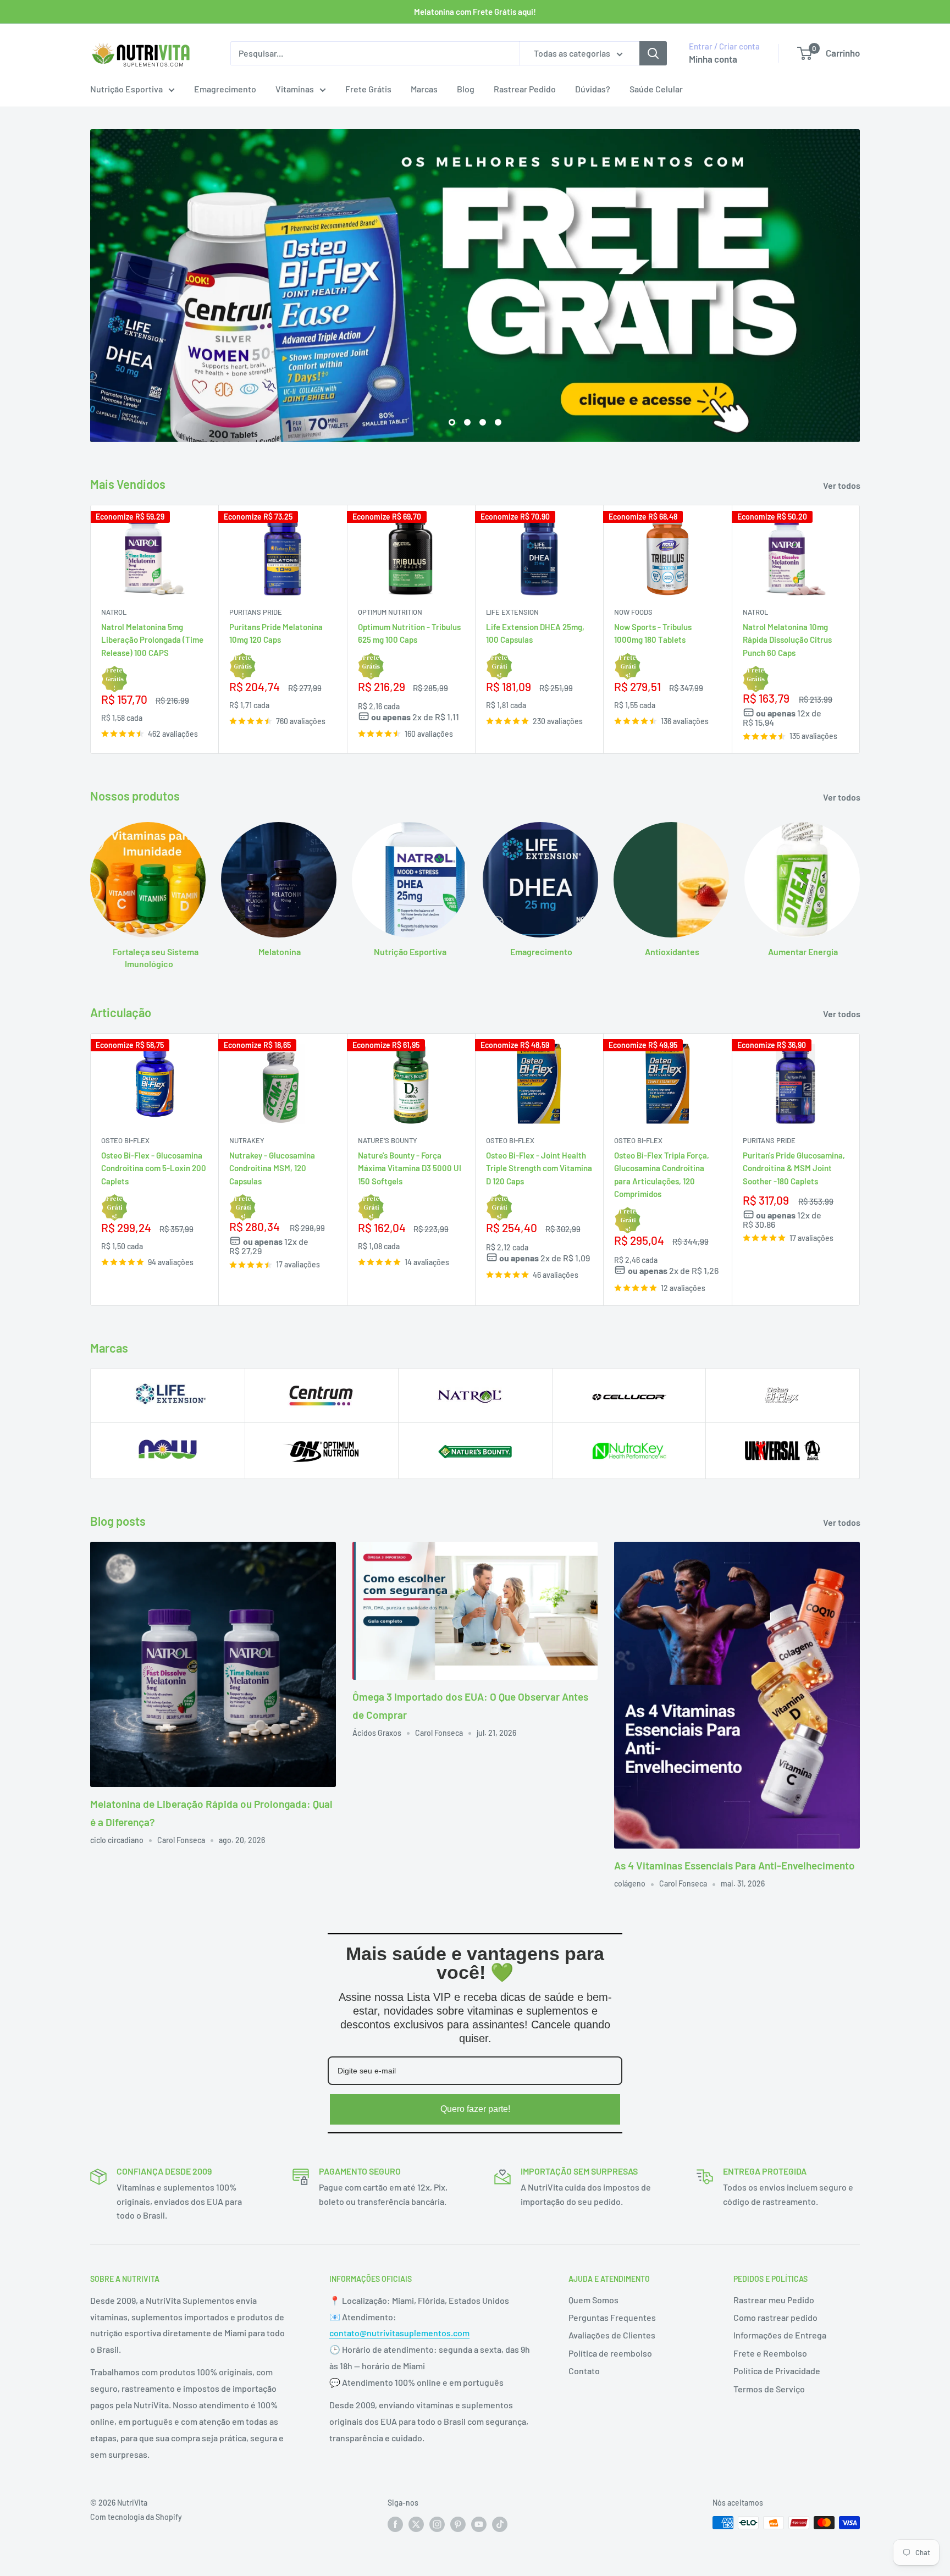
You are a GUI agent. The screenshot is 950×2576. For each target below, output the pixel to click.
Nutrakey (247, 1140)
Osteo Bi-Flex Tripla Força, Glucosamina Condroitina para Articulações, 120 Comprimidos (662, 1174)
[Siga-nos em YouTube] (479, 2524)
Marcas (424, 89)
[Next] (860, 629)
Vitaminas (295, 89)
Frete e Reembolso (770, 2353)
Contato (584, 2371)
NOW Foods (633, 612)
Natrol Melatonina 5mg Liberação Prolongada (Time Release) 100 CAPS (152, 640)
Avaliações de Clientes (612, 2335)
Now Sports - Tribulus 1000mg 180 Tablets (653, 633)
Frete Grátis (368, 89)
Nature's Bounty (388, 1140)
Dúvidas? (593, 89)
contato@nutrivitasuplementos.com (399, 2333)
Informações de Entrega (780, 2335)
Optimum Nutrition (390, 612)
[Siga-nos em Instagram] (437, 2524)
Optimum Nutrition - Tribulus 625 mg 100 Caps (409, 633)
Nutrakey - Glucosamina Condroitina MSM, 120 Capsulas (272, 1168)
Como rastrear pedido (775, 2317)
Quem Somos (593, 2300)
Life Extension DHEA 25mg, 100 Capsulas (535, 633)
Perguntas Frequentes (612, 2317)
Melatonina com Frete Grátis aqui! (475, 12)
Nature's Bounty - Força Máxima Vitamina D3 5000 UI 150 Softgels (410, 1168)
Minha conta (713, 59)
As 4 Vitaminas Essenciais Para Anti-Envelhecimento (734, 1865)
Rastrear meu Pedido (774, 2300)
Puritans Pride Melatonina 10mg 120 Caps (276, 633)
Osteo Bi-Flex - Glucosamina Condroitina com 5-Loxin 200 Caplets (154, 1168)
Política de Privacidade (777, 2371)
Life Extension (512, 612)
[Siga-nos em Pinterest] (458, 2524)
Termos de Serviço (769, 2389)
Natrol (114, 612)
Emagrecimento (225, 89)
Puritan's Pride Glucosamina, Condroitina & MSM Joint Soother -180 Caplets (794, 1168)
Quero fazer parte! (475, 2109)
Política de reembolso (610, 2353)
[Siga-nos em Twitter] (416, 2524)
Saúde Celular (656, 89)
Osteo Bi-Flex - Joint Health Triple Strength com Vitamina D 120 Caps (539, 1168)
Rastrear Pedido (525, 89)
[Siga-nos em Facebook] (395, 2524)
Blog (466, 89)
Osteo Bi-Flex (125, 1140)
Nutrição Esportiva (126, 89)
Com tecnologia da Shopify (136, 2517)
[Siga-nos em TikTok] (500, 2524)
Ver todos (843, 485)
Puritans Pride (256, 612)
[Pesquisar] (653, 53)
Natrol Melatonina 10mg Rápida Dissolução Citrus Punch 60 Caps (787, 640)
